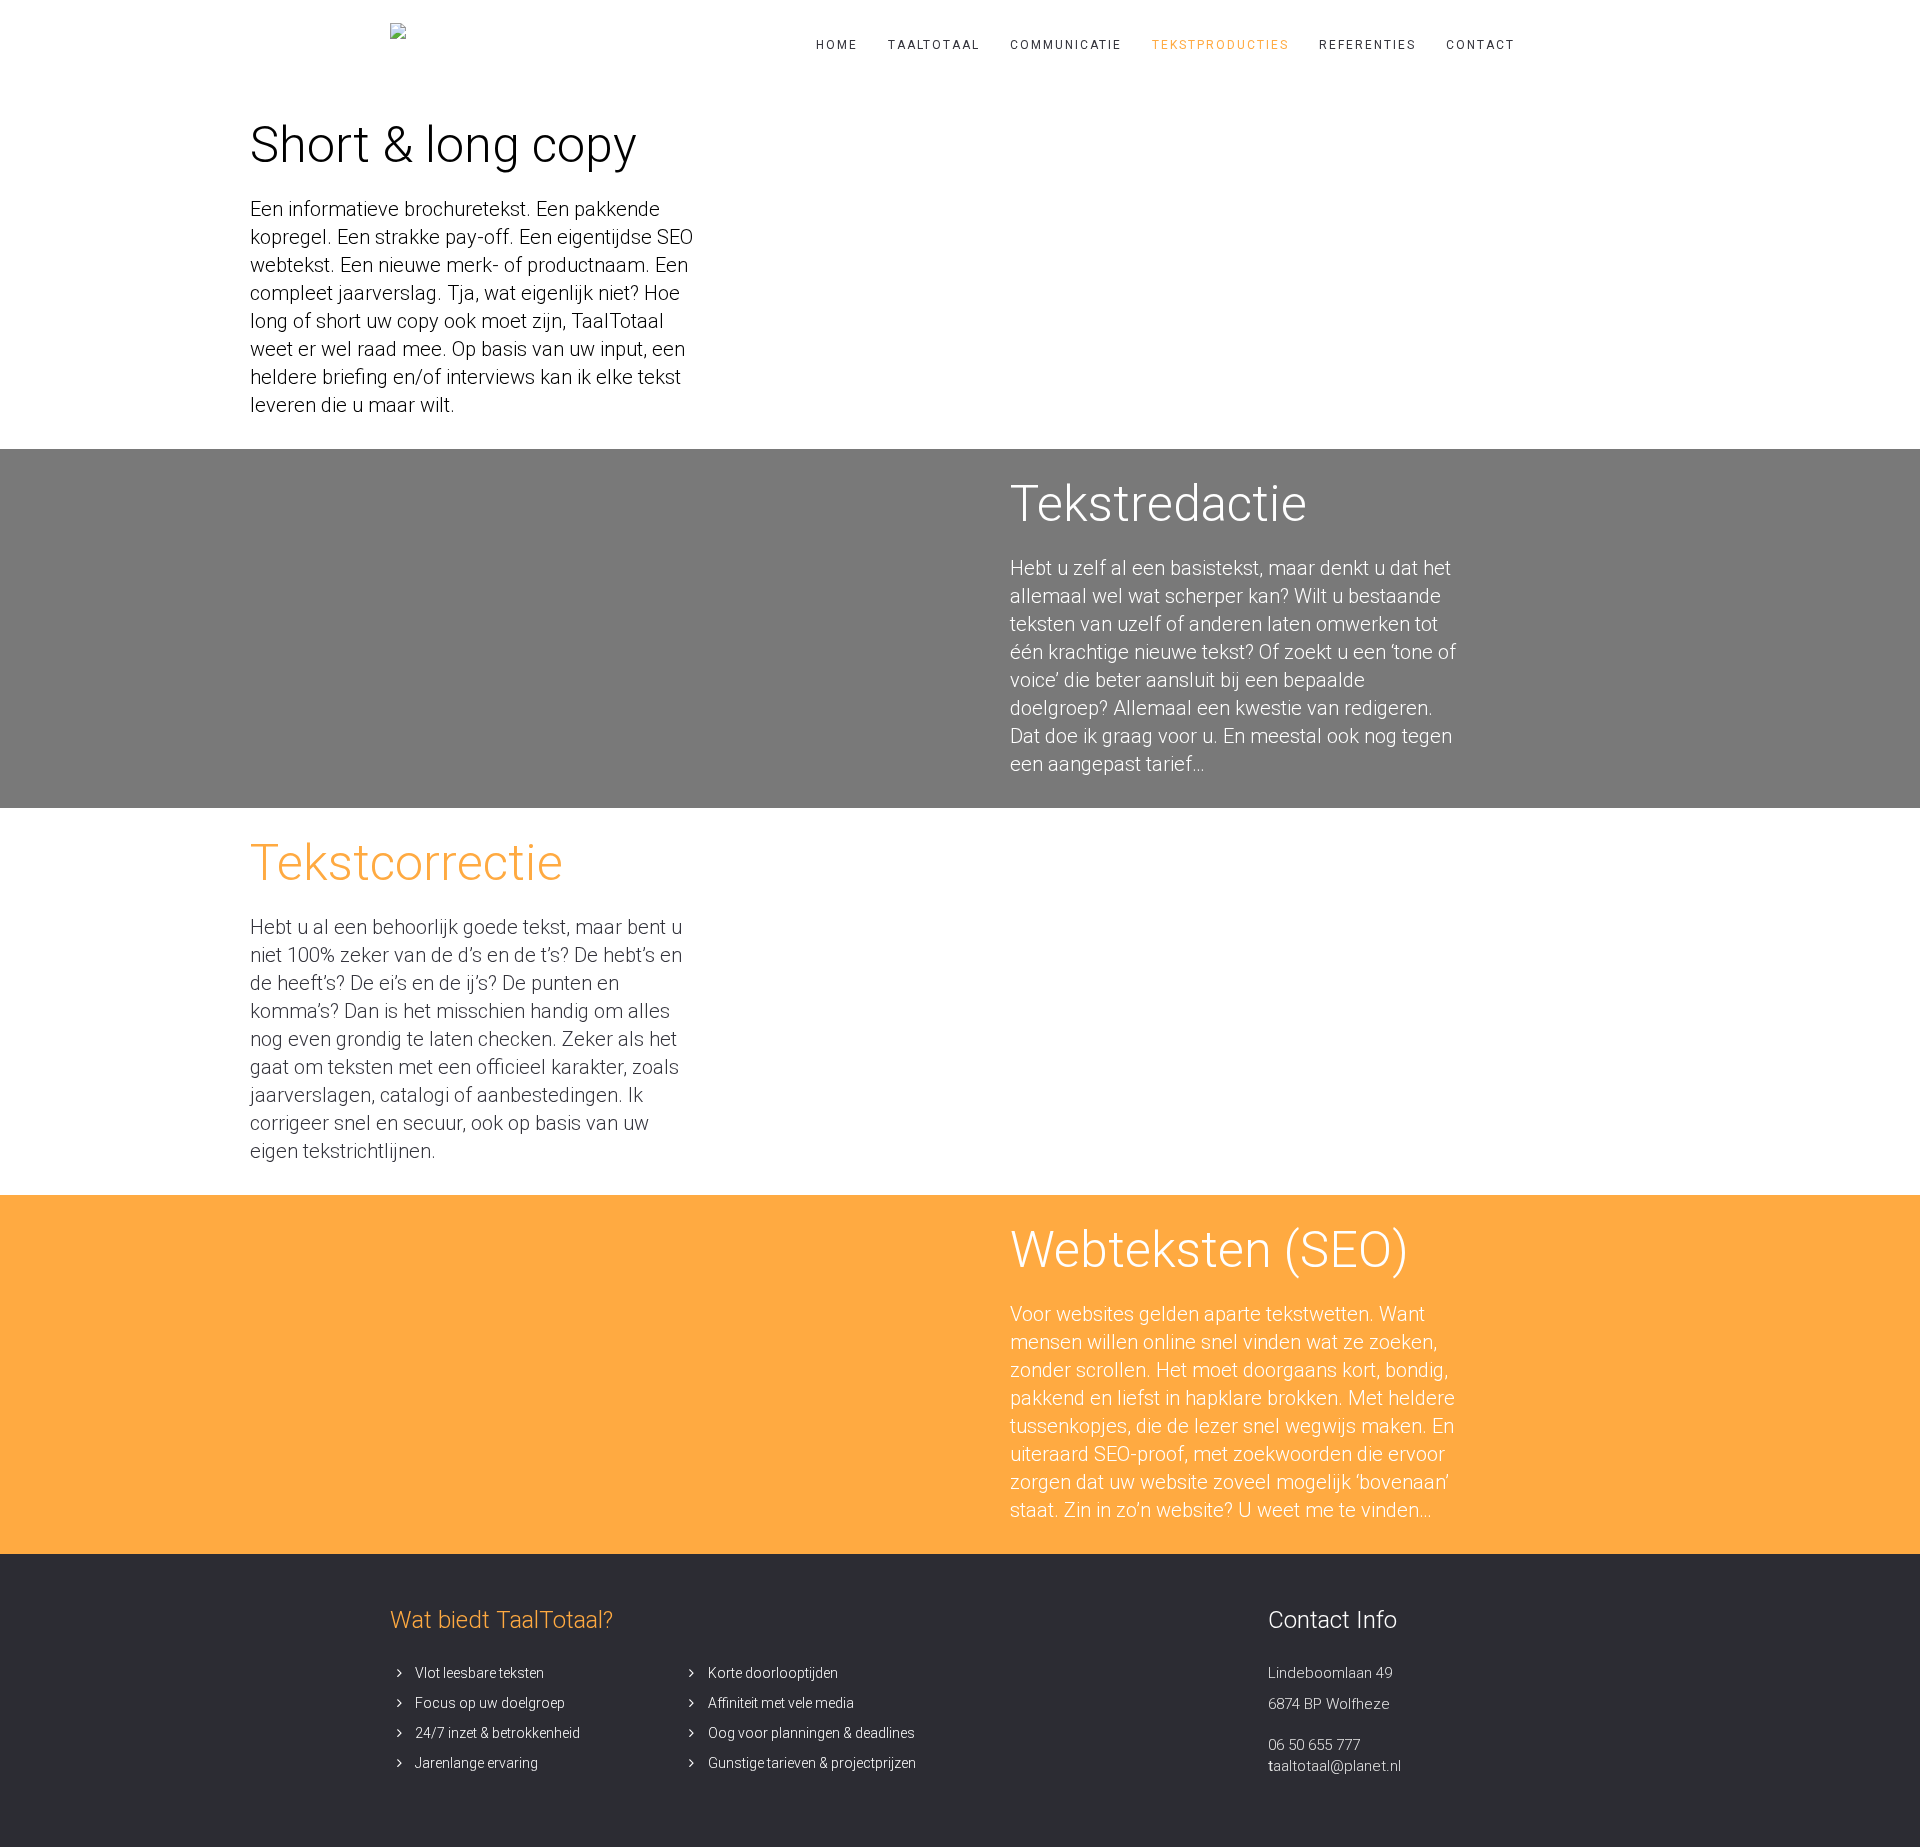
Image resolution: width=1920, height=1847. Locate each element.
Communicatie (1066, 45)
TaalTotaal (934, 45)
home (837, 45)
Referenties (1367, 45)
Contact (1480, 45)
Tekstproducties (1220, 45)
